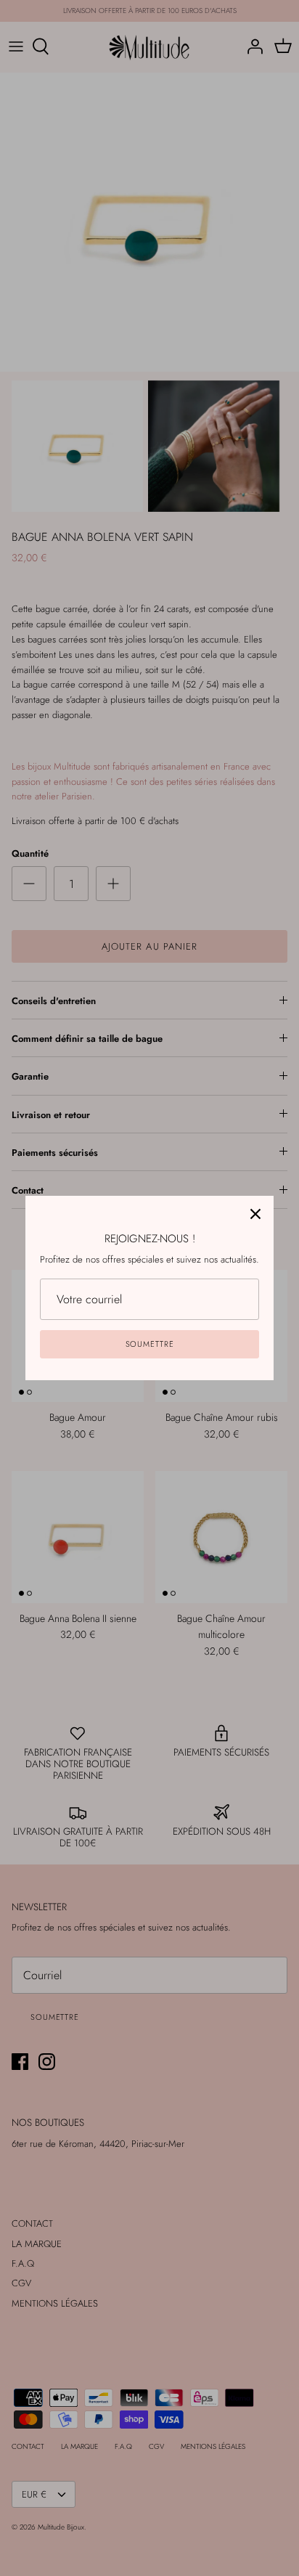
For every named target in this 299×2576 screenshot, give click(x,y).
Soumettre (150, 1344)
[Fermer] (255, 1214)
